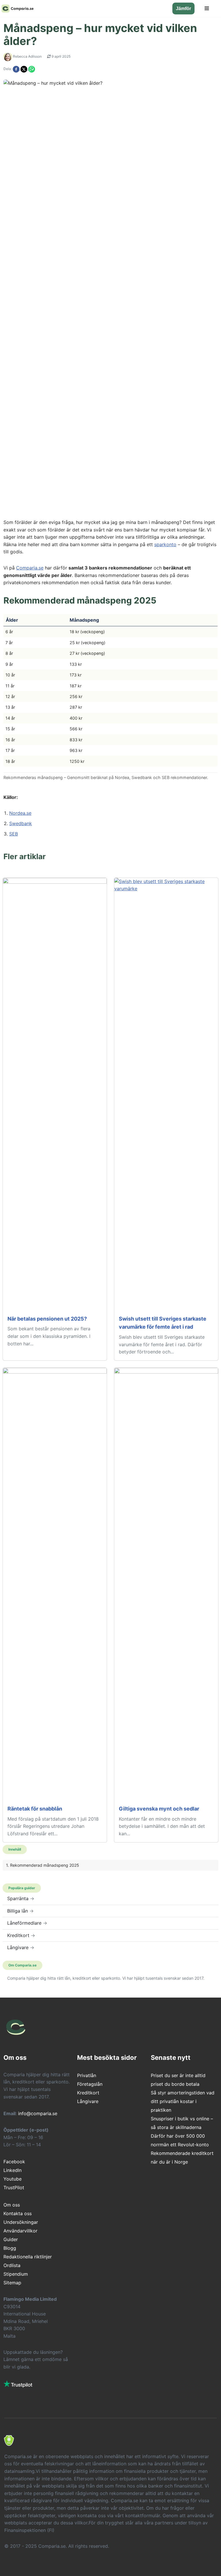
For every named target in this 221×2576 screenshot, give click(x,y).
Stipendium (16, 2274)
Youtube (13, 2179)
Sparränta (21, 1898)
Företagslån (90, 2084)
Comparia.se (30, 568)
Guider (11, 2239)
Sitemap (12, 2283)
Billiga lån (20, 1911)
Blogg (10, 2248)
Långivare (21, 1947)
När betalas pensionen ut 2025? (47, 1319)
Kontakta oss (18, 2213)
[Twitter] (24, 69)
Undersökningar (21, 2222)
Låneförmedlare (27, 1923)
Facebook (14, 2162)
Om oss (12, 2205)
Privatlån (87, 2075)
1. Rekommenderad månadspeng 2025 (43, 1865)
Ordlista (12, 2265)
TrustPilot (14, 2187)
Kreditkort (21, 1935)
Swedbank (21, 823)
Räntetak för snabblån (35, 1809)
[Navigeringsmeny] (207, 8)
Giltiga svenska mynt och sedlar (159, 1809)
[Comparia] (18, 9)
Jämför (183, 9)
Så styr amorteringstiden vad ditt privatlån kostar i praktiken (183, 2101)
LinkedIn (13, 2170)
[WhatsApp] (32, 69)
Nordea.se (20, 813)
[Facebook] (17, 69)
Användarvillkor (20, 2231)
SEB (14, 834)
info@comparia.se (38, 2113)
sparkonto (165, 544)
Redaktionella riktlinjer (28, 2257)
